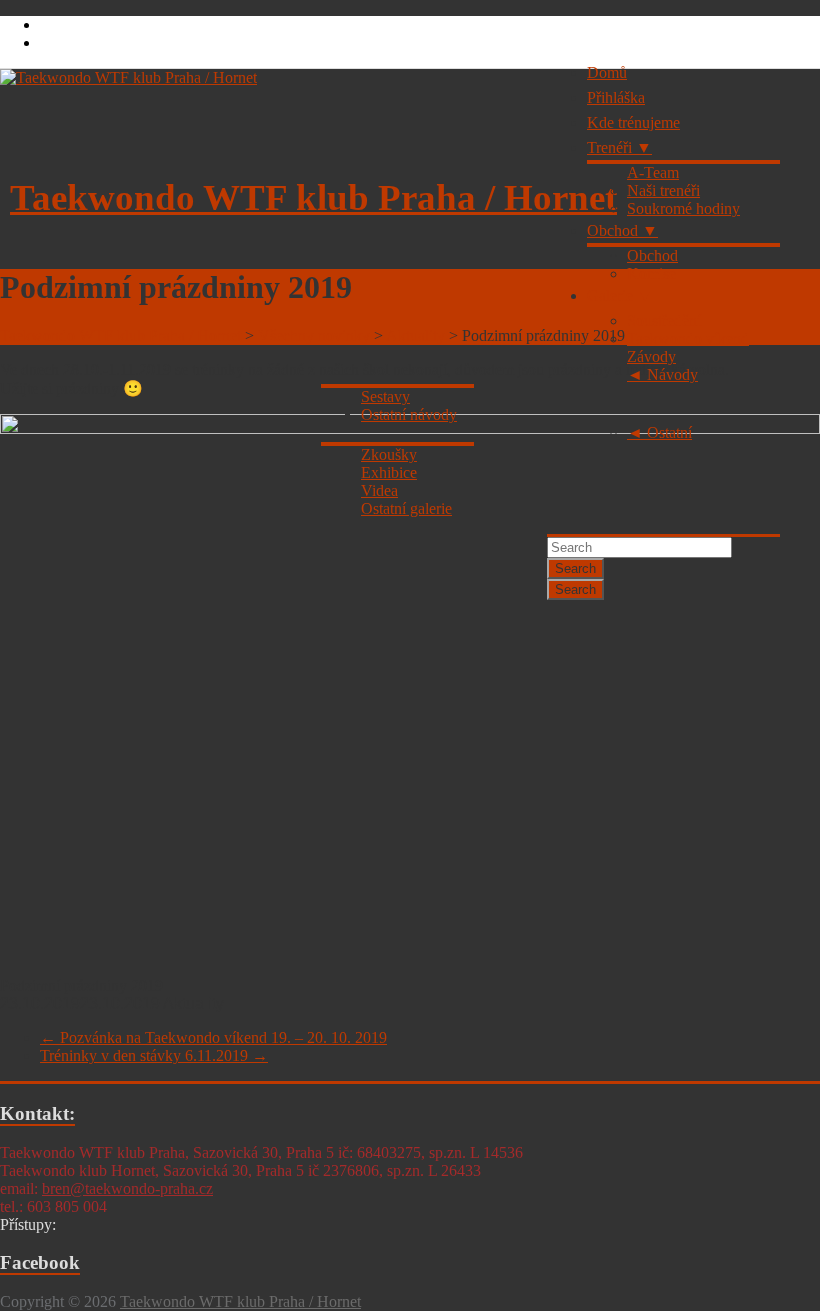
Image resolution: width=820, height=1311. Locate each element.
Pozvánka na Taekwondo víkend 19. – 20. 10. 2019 (213, 1037)
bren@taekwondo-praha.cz (127, 1188)
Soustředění (664, 320)
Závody (651, 356)
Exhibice (389, 472)
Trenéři (609, 147)
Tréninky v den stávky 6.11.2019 (154, 1055)
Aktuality (193, 1003)
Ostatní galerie (406, 508)
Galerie (610, 295)
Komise (651, 273)
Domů (607, 72)
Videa (379, 490)
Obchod (612, 230)
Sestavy (385, 396)
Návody (672, 374)
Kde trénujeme (633, 122)
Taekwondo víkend (688, 338)
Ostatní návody (409, 414)
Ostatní (669, 432)
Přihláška (616, 97)
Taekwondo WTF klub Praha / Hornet (313, 197)
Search (575, 568)
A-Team (653, 172)
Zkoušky (389, 454)
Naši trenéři (663, 190)
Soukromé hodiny (683, 208)
